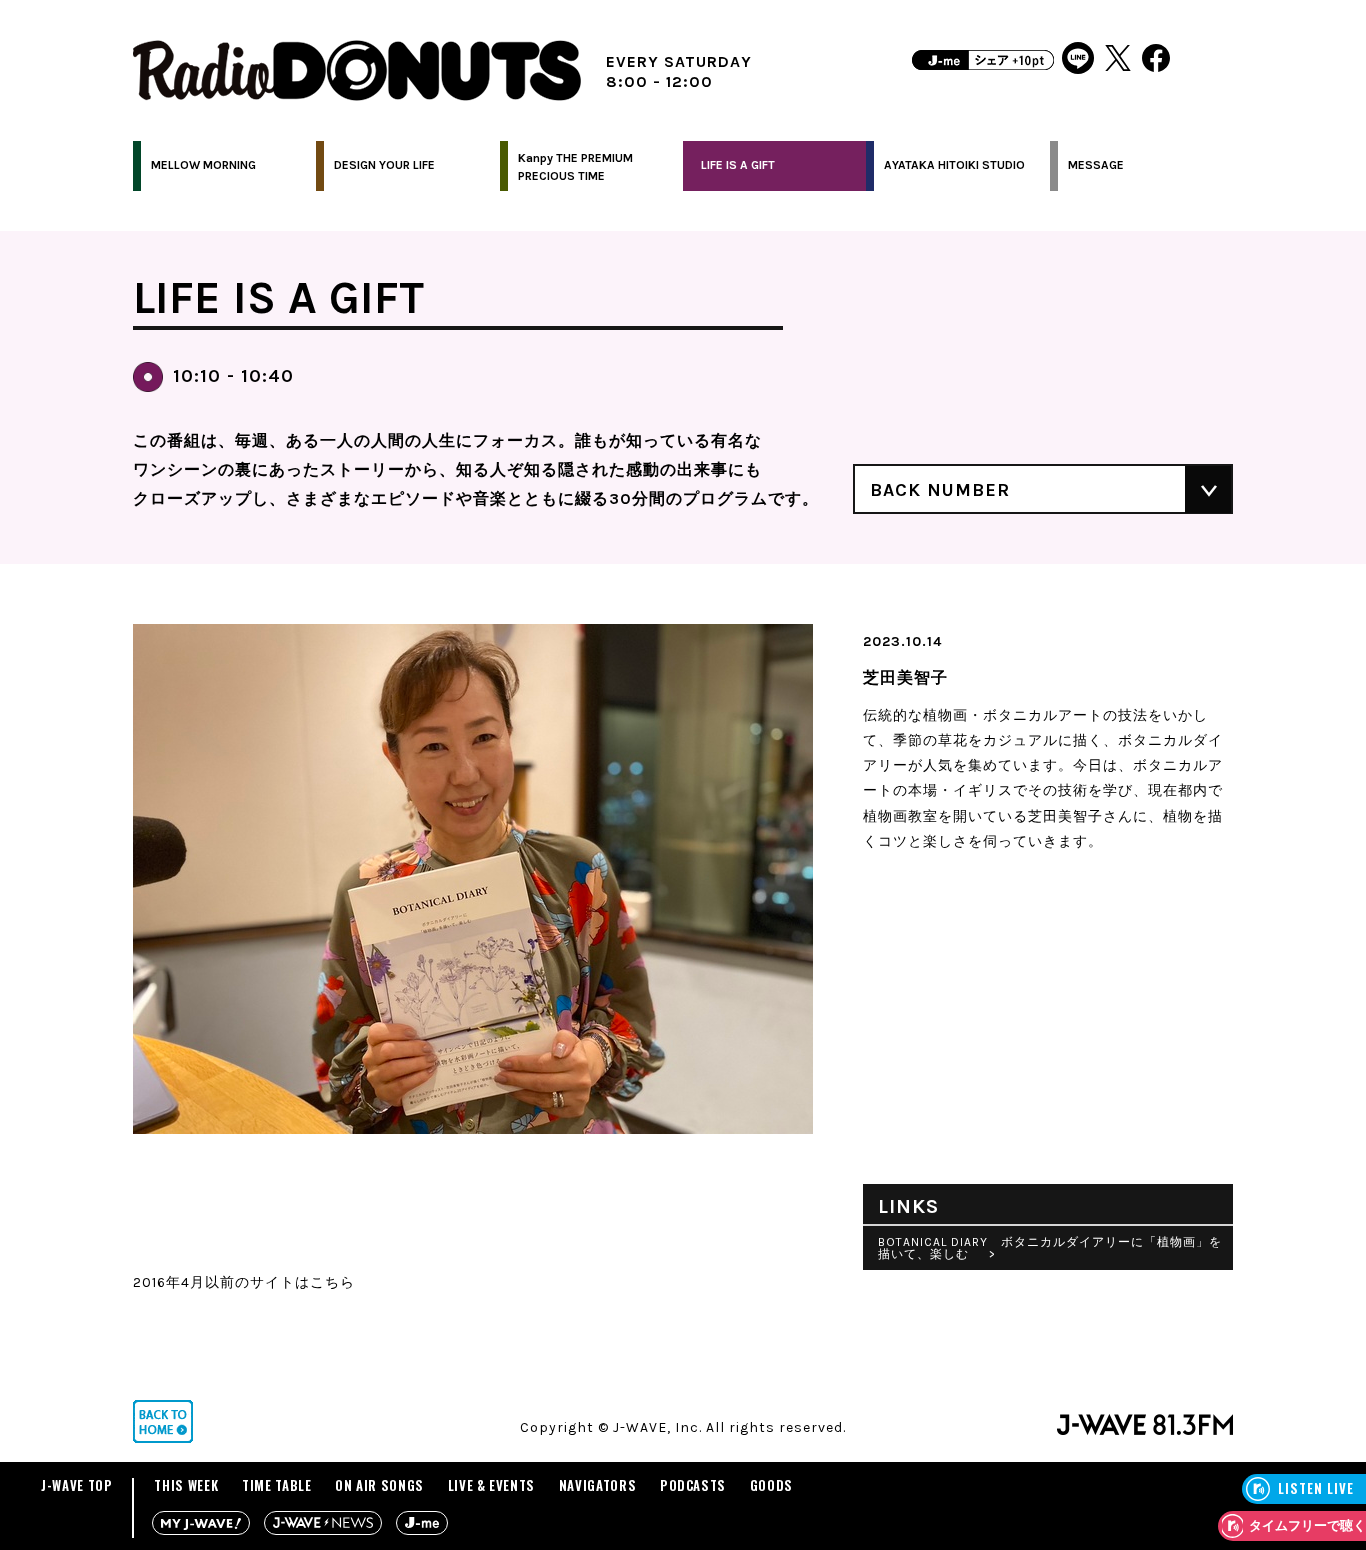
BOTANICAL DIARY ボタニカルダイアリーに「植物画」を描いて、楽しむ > (1050, 1248)
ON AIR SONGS (379, 1485)
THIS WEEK (186, 1485)
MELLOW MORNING (203, 165)
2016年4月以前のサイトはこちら (244, 1282)
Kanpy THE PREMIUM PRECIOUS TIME (575, 167)
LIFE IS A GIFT (738, 165)
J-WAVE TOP (77, 1485)
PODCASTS (693, 1485)
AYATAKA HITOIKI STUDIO (954, 165)
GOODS (771, 1485)
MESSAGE (1096, 165)
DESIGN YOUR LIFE (384, 165)
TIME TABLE (277, 1485)
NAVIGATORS (598, 1485)
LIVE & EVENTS (491, 1485)
